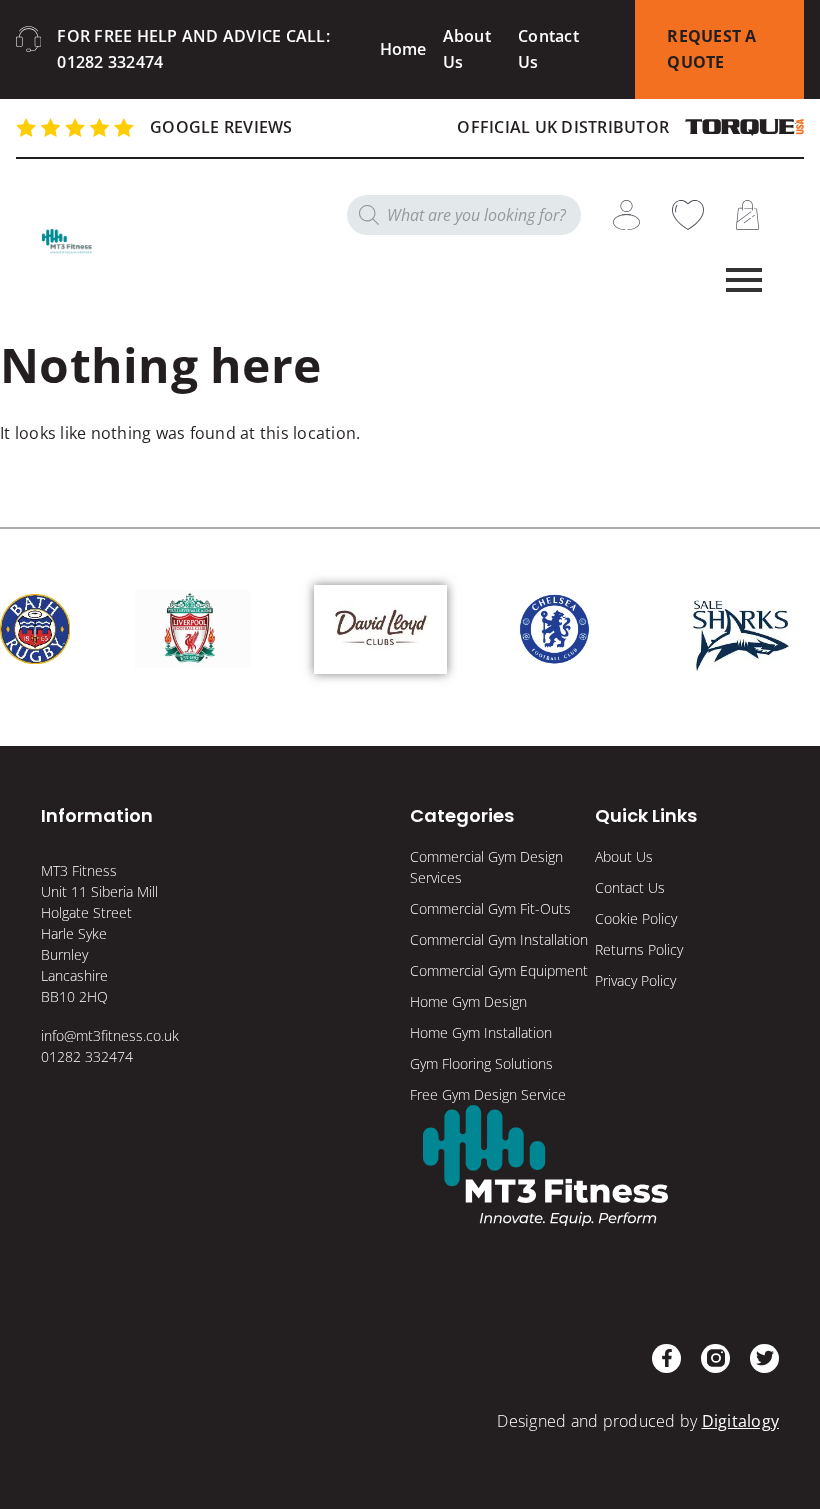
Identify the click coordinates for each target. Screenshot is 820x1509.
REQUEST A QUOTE (711, 49)
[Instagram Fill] (715, 1358)
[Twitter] (764, 1358)
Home (403, 49)
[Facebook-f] (666, 1358)
